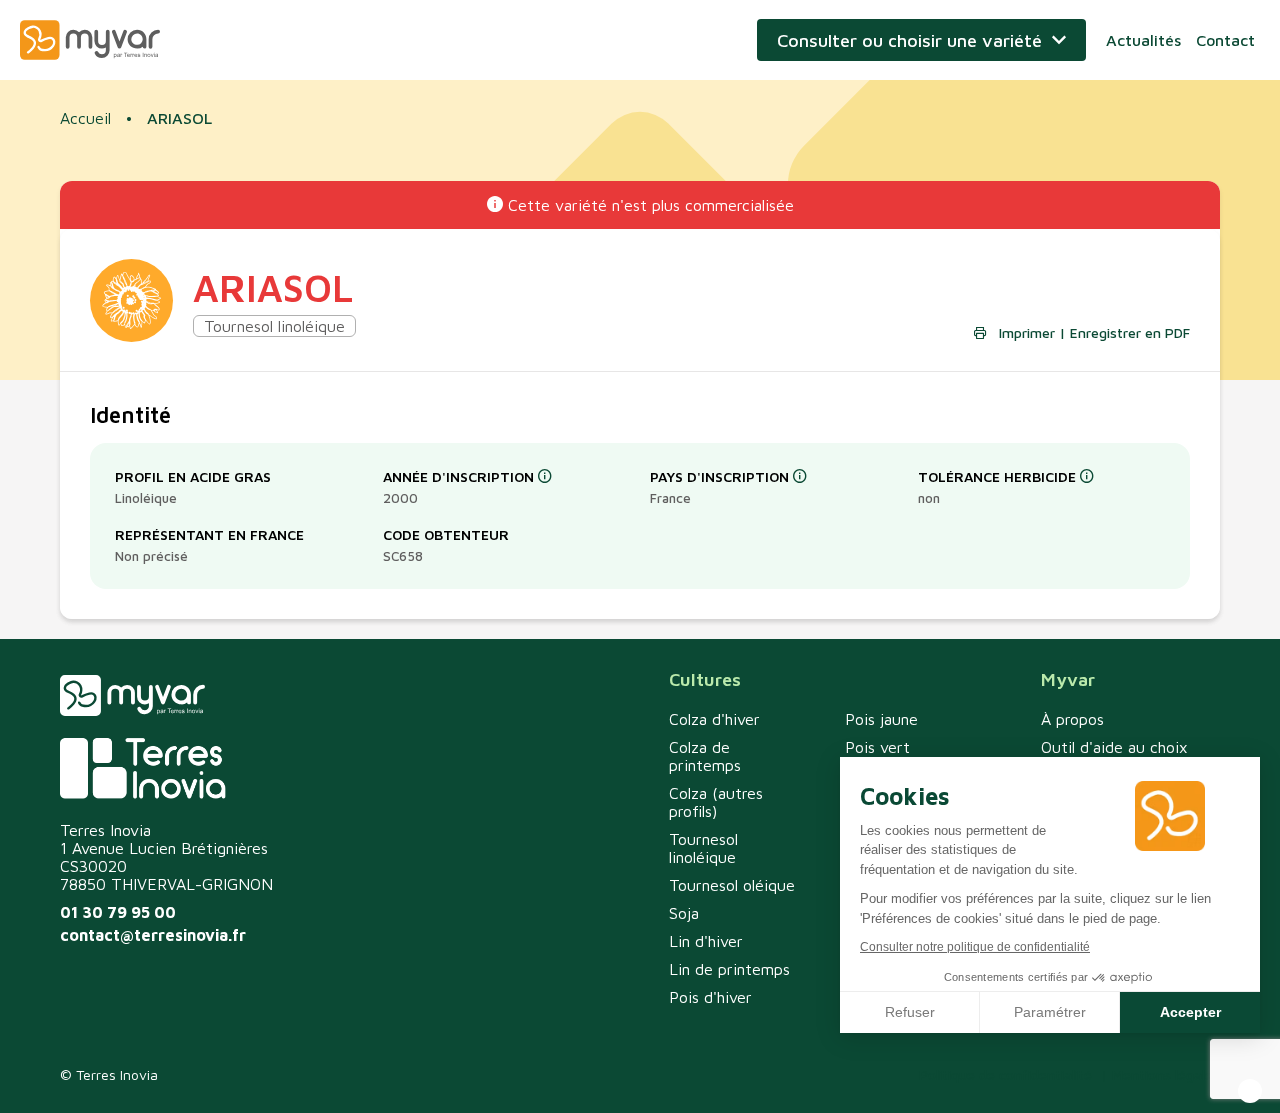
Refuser (910, 1012)
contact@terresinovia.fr (153, 935)
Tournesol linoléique (703, 848)
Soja (684, 913)
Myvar (90, 40)
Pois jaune (881, 719)
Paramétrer (1050, 1012)
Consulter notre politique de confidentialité (975, 947)
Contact (1225, 40)
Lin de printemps (729, 969)
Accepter (1190, 1012)
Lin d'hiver (706, 941)
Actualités (1143, 40)
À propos (1072, 719)
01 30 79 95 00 (118, 912)
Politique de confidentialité (1005, 1074)
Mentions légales (1166, 1074)
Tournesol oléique (732, 885)
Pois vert (877, 747)
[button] (1250, 1091)
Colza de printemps (705, 756)
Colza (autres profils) (716, 802)
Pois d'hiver (710, 997)
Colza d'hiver (714, 719)
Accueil (85, 118)
